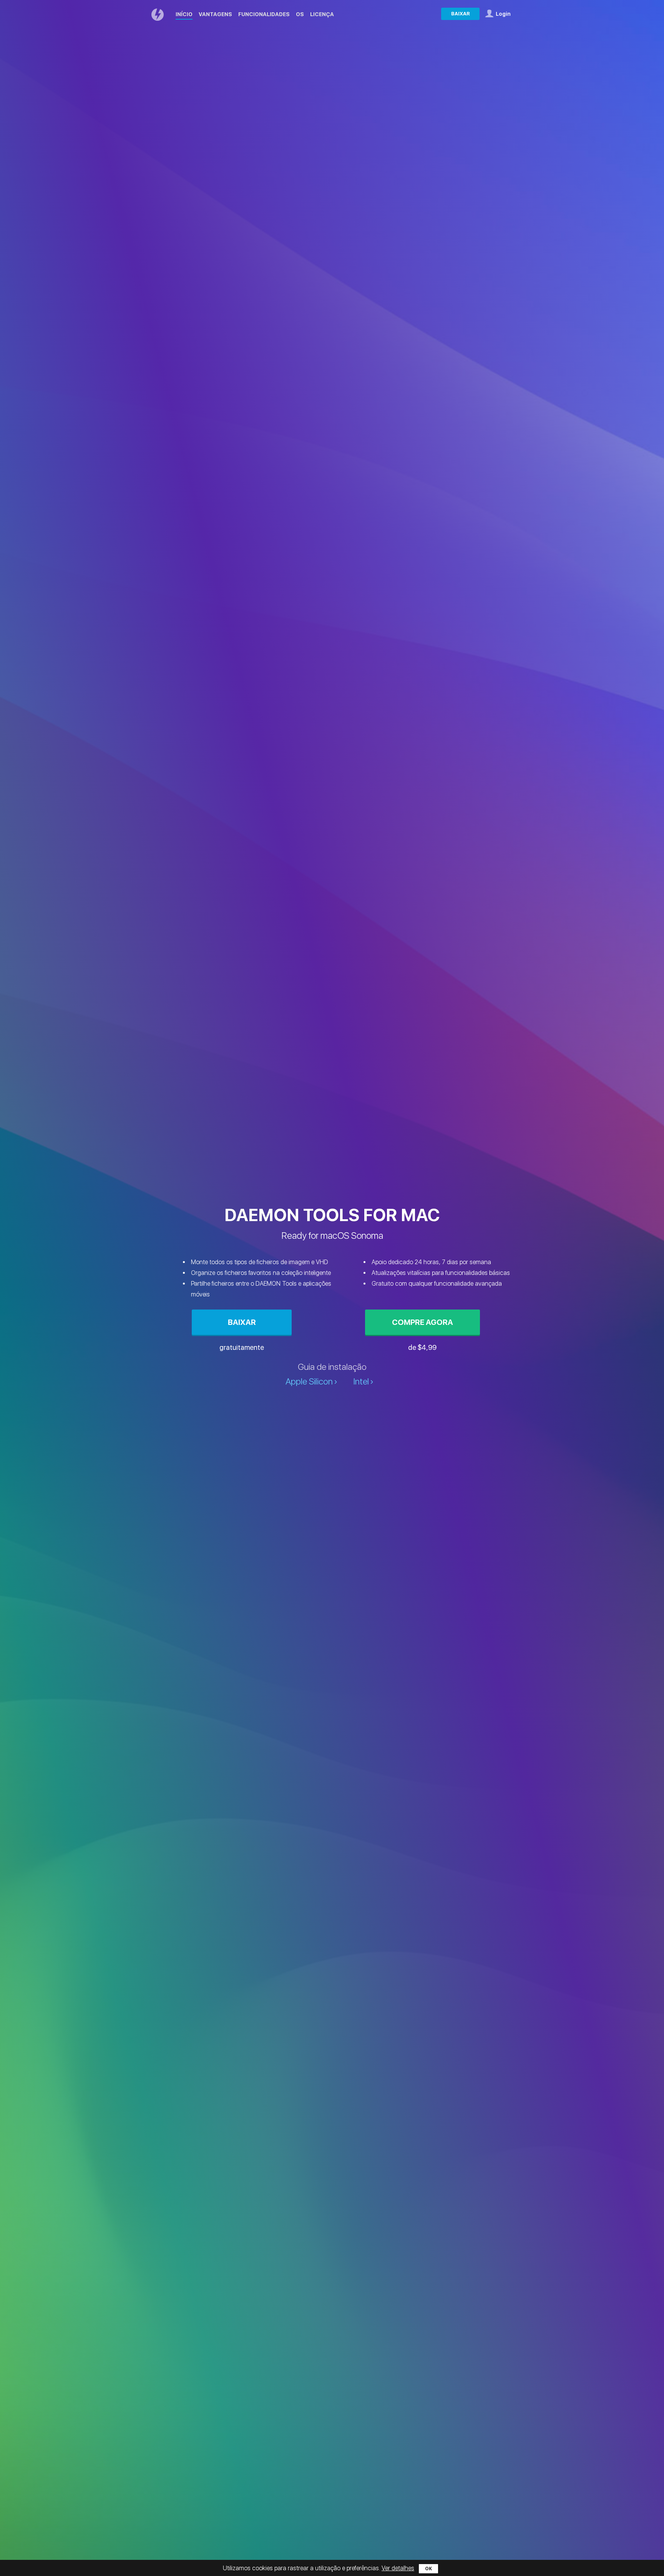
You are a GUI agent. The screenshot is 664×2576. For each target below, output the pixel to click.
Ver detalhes (398, 2568)
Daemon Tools (159, 15)
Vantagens (215, 14)
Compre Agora (422, 1322)
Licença (322, 14)
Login (503, 14)
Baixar (461, 14)
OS (300, 14)
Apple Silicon (309, 1382)
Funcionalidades (264, 14)
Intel (361, 1382)
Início (184, 14)
